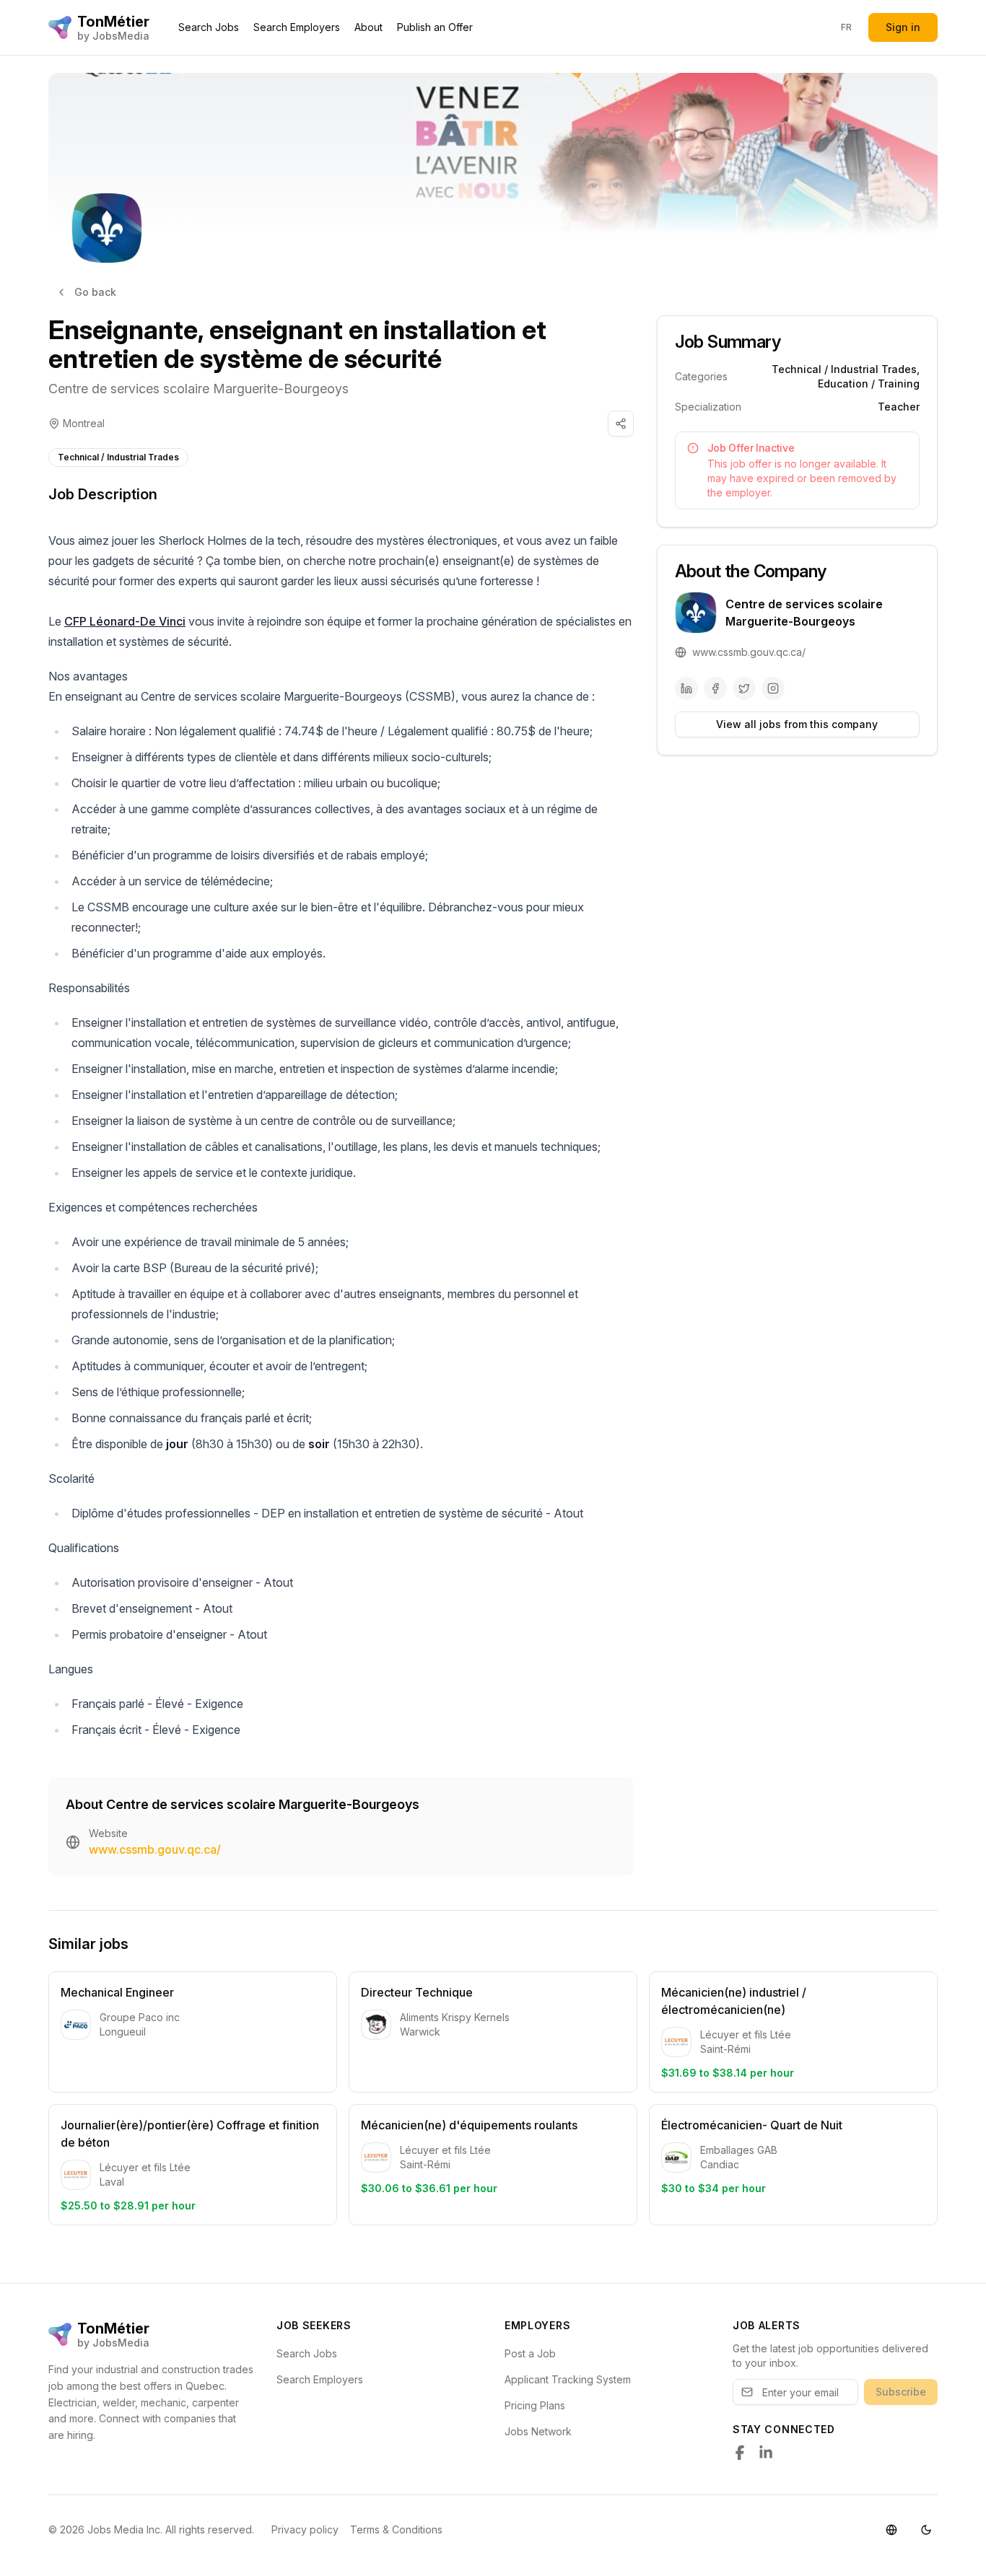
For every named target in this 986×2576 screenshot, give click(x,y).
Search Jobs (209, 27)
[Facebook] (715, 688)
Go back (95, 292)
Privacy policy (305, 2529)
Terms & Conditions (396, 2529)
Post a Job (530, 2353)
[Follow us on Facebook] (740, 2453)
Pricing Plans (535, 2405)
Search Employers (297, 27)
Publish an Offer (435, 27)
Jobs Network (538, 2431)
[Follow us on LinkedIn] (766, 2453)
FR (847, 27)
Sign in (903, 27)
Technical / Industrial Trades (118, 457)
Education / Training (869, 384)
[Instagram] (773, 688)
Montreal (84, 423)
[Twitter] (744, 688)
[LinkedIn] (686, 688)
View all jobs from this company (797, 724)
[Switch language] (891, 2530)
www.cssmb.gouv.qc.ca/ (155, 1849)
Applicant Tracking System (568, 2379)
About (368, 27)
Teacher (899, 407)
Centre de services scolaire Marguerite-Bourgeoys (198, 389)
